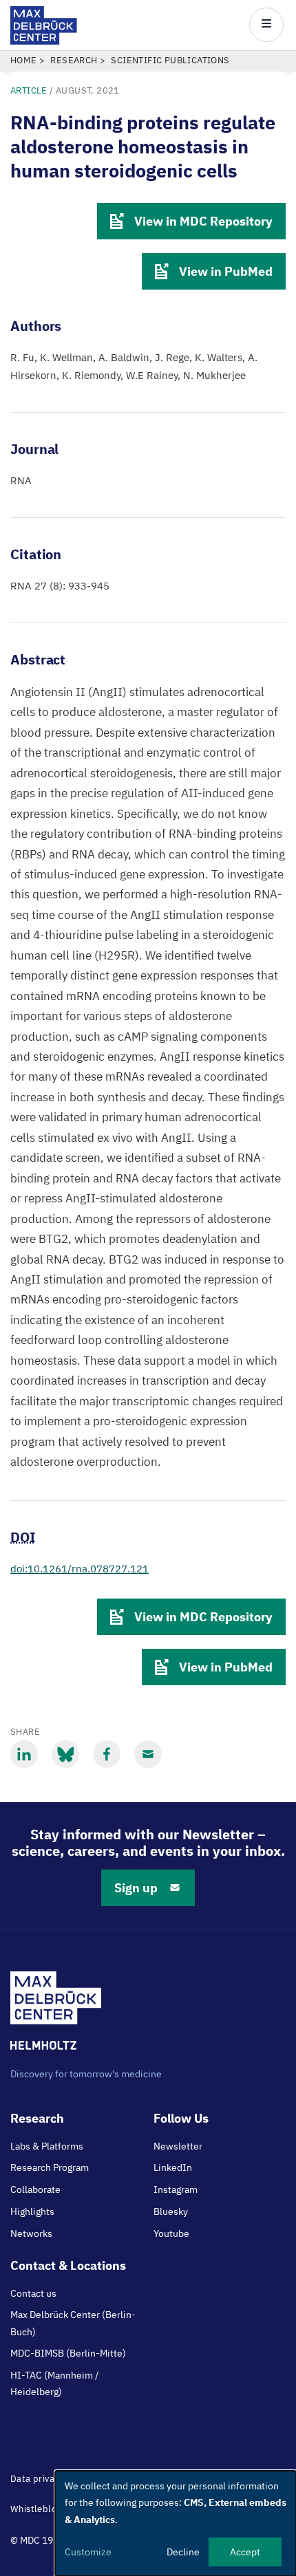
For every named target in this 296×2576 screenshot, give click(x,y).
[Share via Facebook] (107, 1754)
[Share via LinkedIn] (24, 1754)
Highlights (32, 2211)
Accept (245, 2552)
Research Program (50, 2167)
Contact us (33, 2293)
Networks (31, 2233)
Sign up (136, 1888)
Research (74, 60)
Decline (183, 2552)
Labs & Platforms (47, 2146)
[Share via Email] (148, 1754)
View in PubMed (226, 271)
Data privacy (37, 2479)
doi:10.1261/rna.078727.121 (80, 1569)
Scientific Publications (170, 60)
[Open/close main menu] (266, 25)
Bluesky (171, 2211)
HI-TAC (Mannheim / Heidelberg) (54, 2383)
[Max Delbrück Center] (44, 41)
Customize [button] (88, 2552)
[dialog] (176, 2523)
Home (24, 60)
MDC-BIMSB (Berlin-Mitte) (68, 2353)
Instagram (176, 2189)
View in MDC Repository (203, 221)
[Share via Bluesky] (65, 1754)
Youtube (171, 2233)
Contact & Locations (68, 2265)
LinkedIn (173, 2167)
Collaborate (35, 2189)
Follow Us (181, 2118)
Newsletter (178, 2146)
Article (29, 90)
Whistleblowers (44, 2509)
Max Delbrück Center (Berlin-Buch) (73, 2323)
